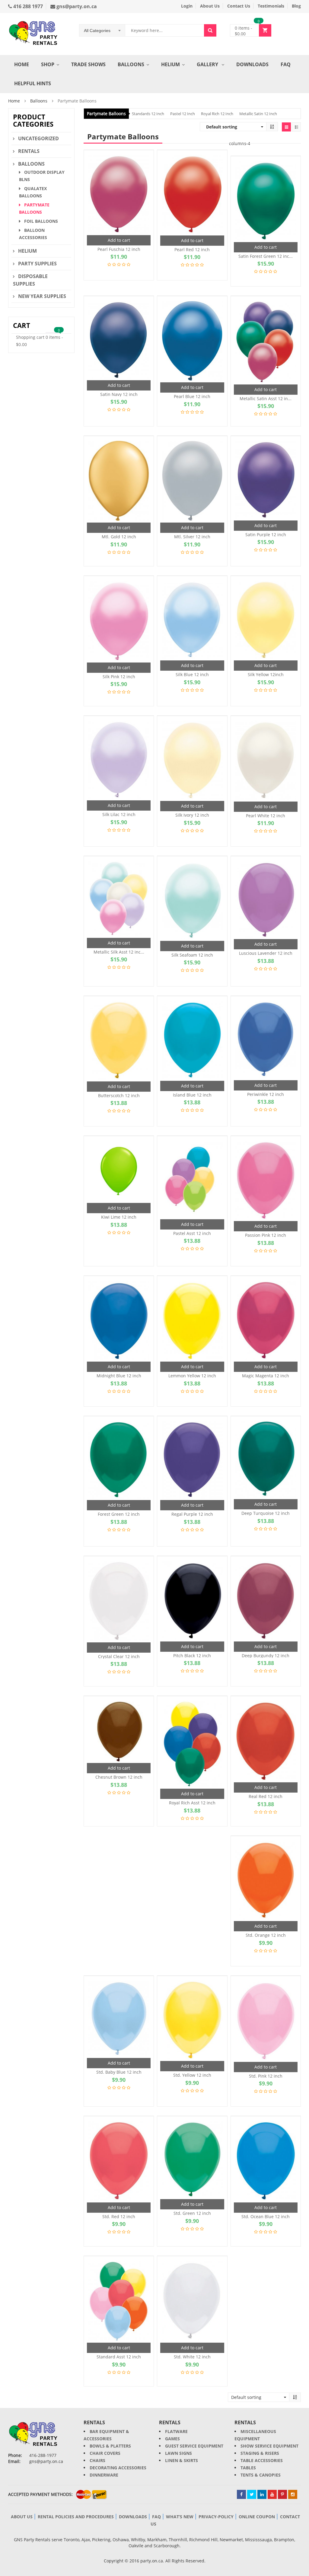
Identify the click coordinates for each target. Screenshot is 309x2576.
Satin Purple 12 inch (266, 535)
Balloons (131, 64)
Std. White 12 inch (192, 2357)
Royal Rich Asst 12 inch (192, 1803)
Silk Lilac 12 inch (119, 814)
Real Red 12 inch (266, 1796)
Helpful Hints (33, 83)
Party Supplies (37, 264)
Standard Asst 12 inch (119, 2357)
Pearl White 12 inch (266, 816)
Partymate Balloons (106, 113)
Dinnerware (104, 2475)
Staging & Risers (260, 2453)
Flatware (176, 2431)
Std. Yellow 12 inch (192, 2075)
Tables (248, 2468)
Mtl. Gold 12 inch (119, 537)
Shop (48, 64)
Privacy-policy (216, 2517)
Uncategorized (38, 138)
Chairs (97, 2460)
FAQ (286, 64)
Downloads (252, 64)
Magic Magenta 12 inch (266, 1376)
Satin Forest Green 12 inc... (266, 256)
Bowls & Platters (110, 2446)
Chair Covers (105, 2453)
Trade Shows (88, 64)
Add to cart (119, 240)
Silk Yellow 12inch (266, 674)
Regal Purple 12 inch (192, 1514)
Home (22, 64)
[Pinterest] (282, 2494)
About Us (210, 6)
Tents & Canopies (261, 2475)
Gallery (208, 64)
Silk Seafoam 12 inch (192, 955)
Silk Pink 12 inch (119, 677)
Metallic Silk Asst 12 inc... (119, 952)
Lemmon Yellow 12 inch (192, 1376)
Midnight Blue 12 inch (119, 1376)
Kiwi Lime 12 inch (119, 1217)
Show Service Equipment (269, 2446)
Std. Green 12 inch (192, 2213)
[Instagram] (293, 2494)
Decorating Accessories (118, 2468)
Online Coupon (257, 2517)
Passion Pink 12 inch (266, 1235)
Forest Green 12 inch (119, 1514)
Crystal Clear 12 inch (119, 1656)
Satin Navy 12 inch (119, 394)
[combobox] (102, 31)
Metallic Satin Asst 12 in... (266, 399)
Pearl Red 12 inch (192, 249)
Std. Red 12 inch (119, 2216)
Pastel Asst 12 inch (192, 1233)
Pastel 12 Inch (183, 114)
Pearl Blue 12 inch (192, 396)
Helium (170, 64)
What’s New (180, 2517)
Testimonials (271, 6)
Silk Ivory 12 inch (192, 815)
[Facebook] (241, 2494)
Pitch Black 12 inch (192, 1656)
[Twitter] (252, 2494)
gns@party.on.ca (76, 6)
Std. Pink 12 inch (266, 2076)
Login (187, 6)
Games (172, 2439)
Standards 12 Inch (148, 114)
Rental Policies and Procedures (76, 2517)
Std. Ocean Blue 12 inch (266, 2216)
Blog (296, 6)
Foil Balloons (41, 221)
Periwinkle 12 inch (266, 1094)
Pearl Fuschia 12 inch (119, 249)
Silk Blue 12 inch (192, 674)
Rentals (29, 151)
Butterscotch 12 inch (119, 1095)
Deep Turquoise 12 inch (266, 1513)
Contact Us (239, 6)
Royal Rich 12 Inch (217, 114)
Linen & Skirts (182, 2460)
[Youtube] (272, 2494)
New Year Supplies (42, 296)
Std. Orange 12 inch (266, 1935)
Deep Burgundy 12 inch (266, 1656)
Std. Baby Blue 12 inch (119, 2072)
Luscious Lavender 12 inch (266, 953)
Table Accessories (262, 2460)
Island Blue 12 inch (192, 1095)
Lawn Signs (178, 2453)
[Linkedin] (262, 2494)
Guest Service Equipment (194, 2446)
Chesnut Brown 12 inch (119, 1777)
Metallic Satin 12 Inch (258, 114)
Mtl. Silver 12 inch (192, 537)
